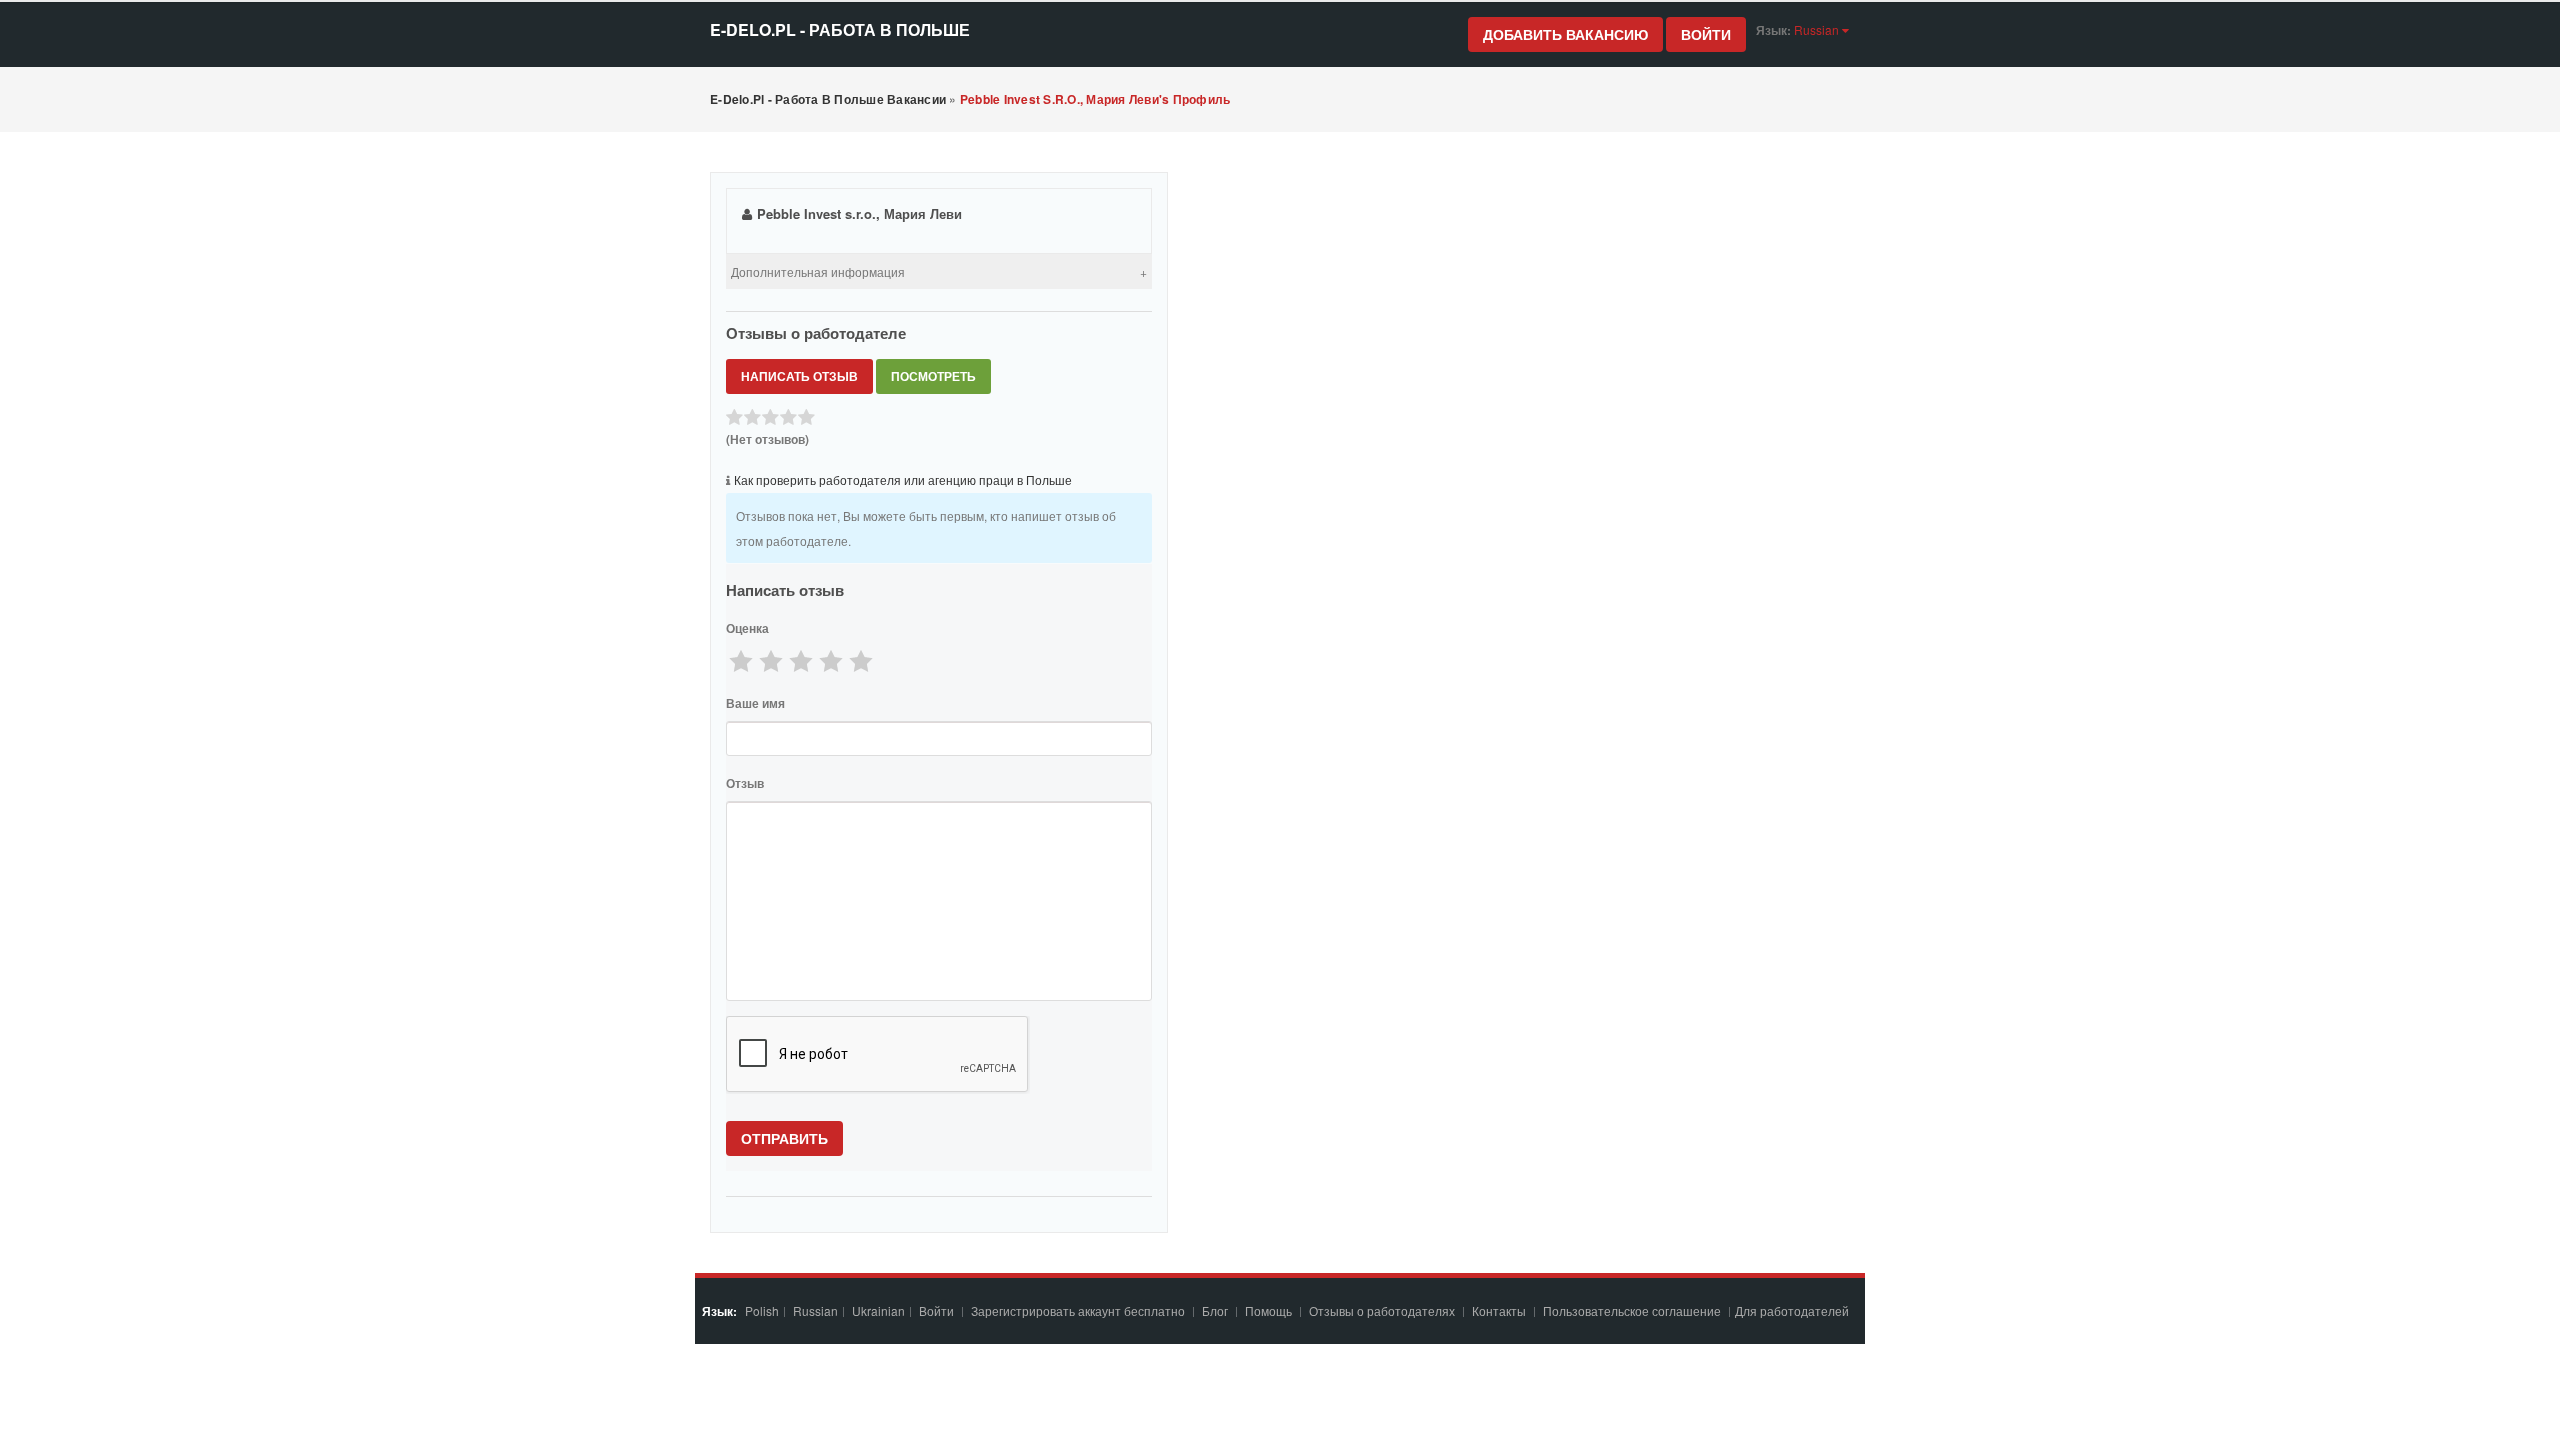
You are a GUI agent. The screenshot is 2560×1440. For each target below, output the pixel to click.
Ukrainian (878, 1310)
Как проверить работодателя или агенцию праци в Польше (903, 479)
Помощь (1268, 1310)
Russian (815, 1310)
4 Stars (831, 661)
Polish (762, 1310)
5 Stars (861, 661)
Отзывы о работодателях (1382, 1310)
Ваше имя (755, 703)
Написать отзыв (799, 376)
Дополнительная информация (818, 271)
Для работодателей (1793, 1310)
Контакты (1500, 1310)
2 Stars (771, 661)
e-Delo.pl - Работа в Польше (840, 29)
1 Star (741, 661)
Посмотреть (933, 376)
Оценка (747, 628)
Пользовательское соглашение (1633, 1310)
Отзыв (745, 783)
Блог (1215, 1310)
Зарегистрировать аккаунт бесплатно (1079, 1310)
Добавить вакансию (1565, 34)
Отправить (784, 1138)
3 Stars (801, 661)
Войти (1706, 34)
